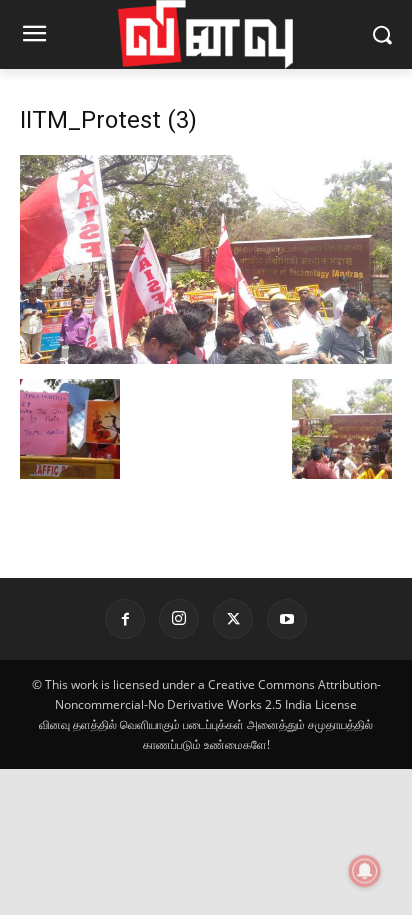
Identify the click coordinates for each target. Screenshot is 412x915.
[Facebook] (125, 619)
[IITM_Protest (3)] (206, 358)
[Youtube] (287, 619)
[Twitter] (233, 619)
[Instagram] (179, 619)
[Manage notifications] (365, 871)
